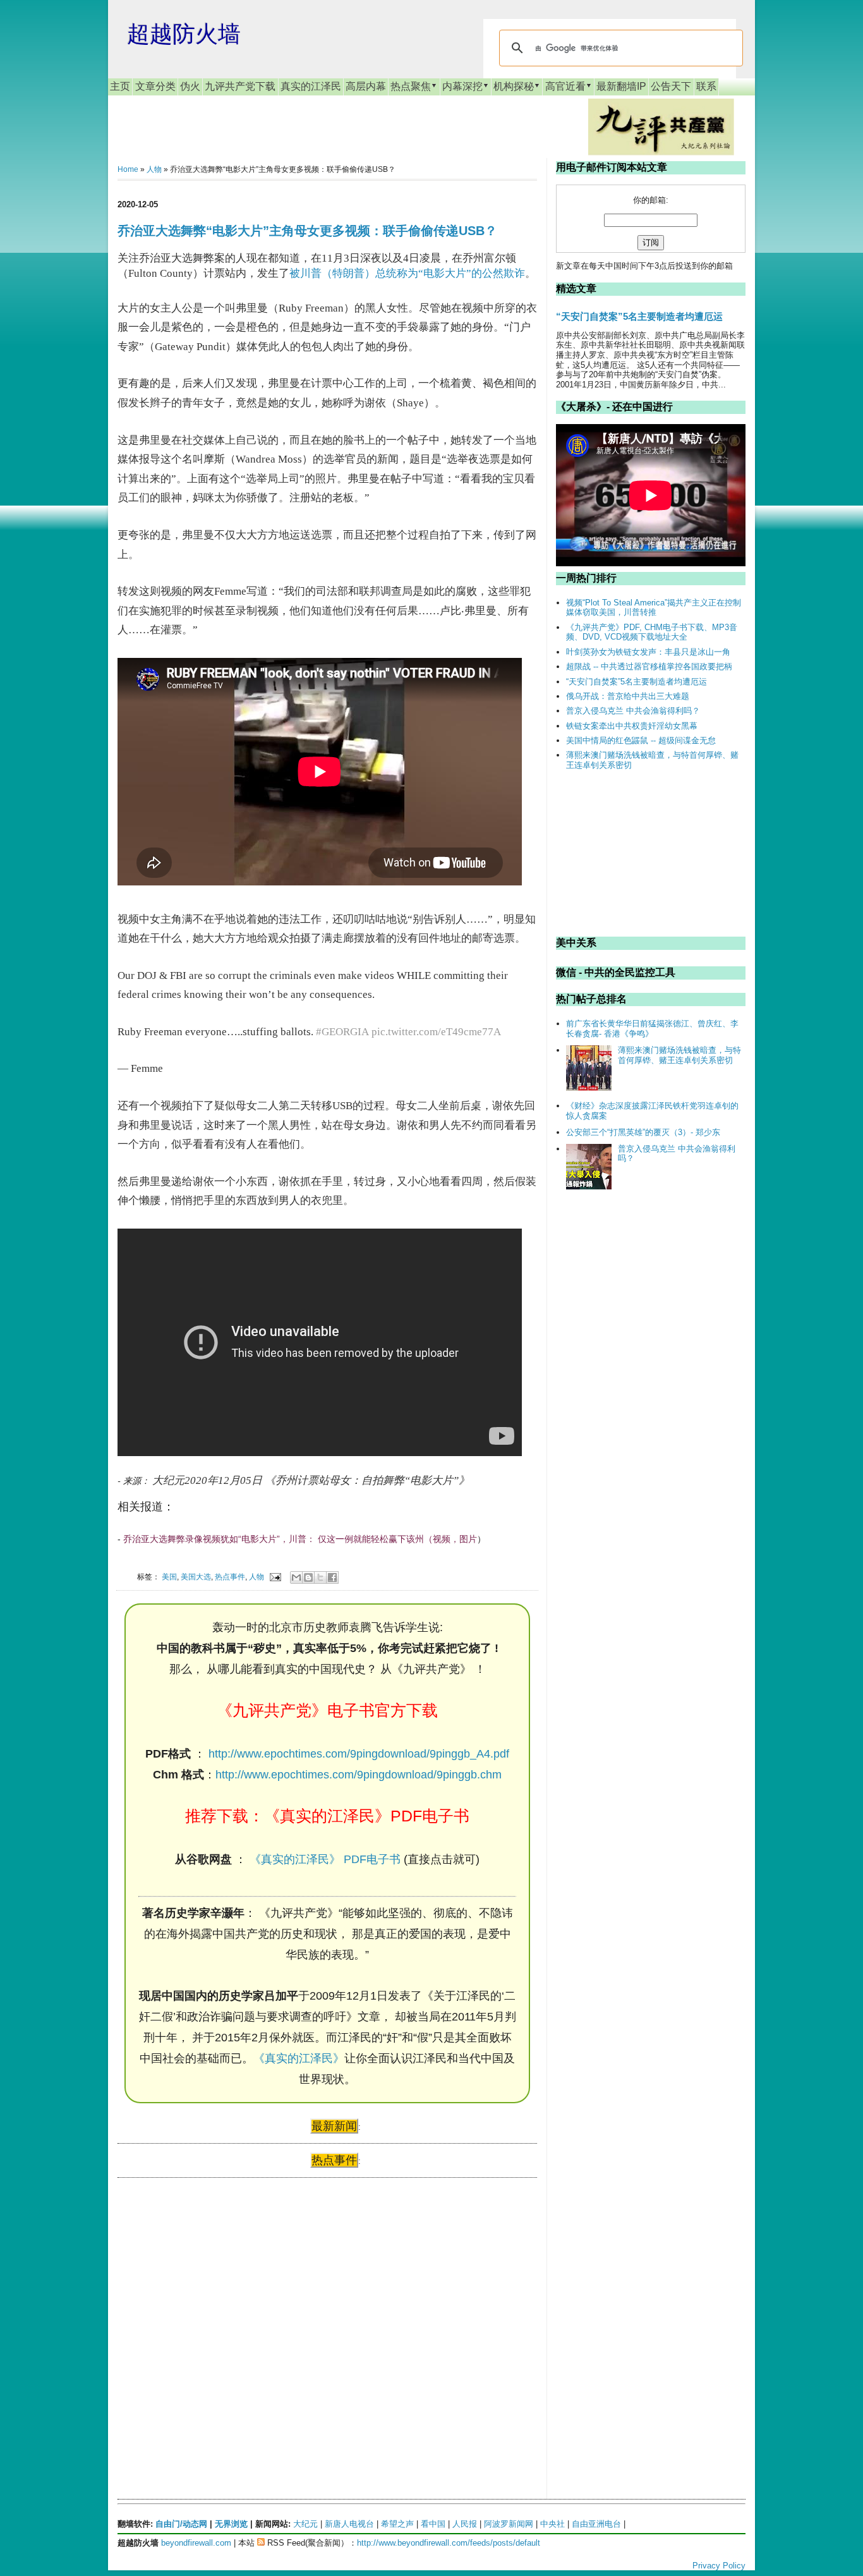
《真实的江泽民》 (299, 2058)
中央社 (552, 2524)
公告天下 (671, 86)
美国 (169, 1577)
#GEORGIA (342, 1032)
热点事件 (230, 1577)
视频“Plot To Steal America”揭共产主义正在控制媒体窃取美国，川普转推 (654, 608)
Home (128, 169)
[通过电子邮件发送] (296, 1577)
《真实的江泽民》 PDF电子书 (325, 1859)
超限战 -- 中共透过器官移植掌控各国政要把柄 (649, 666)
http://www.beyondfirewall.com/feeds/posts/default (449, 2543)
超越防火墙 (184, 34)
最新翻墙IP (621, 86)
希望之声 (397, 2524)
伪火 (190, 86)
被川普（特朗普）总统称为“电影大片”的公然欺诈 (407, 273)
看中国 (433, 2524)
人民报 (465, 2524)
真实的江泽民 (311, 86)
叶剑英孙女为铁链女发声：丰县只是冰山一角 (648, 652)
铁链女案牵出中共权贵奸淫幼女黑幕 (632, 726)
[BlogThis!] (308, 1577)
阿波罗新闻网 (509, 2524)
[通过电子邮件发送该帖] (275, 1577)
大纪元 (305, 2524)
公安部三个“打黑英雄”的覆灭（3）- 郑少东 (643, 1132)
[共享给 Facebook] (332, 1577)
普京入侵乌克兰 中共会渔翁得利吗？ (633, 711)
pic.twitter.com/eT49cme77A (436, 1032)
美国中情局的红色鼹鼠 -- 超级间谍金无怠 (641, 740)
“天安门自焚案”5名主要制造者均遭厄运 (639, 316)
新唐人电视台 (349, 2524)
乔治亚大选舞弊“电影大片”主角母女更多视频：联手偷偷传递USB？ (307, 231)
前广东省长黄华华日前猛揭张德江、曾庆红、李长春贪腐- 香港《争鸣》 (652, 1029)
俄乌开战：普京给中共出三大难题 (628, 696)
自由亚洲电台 (596, 2524)
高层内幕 (366, 86)
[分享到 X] (320, 1577)
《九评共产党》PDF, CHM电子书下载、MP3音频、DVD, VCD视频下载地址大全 (652, 632)
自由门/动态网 (181, 2524)
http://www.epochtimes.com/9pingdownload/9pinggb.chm (359, 1775)
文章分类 (155, 86)
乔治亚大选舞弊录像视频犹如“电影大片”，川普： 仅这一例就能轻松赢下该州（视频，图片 (300, 1539)
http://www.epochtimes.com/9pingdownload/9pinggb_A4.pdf (359, 1754)
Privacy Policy (719, 2566)
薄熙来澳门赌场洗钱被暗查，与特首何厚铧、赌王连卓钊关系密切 (679, 1055)
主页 (120, 86)
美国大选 (196, 1577)
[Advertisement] (212, 2309)
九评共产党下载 (240, 86)
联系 (706, 86)
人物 (154, 169)
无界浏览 (231, 2524)
